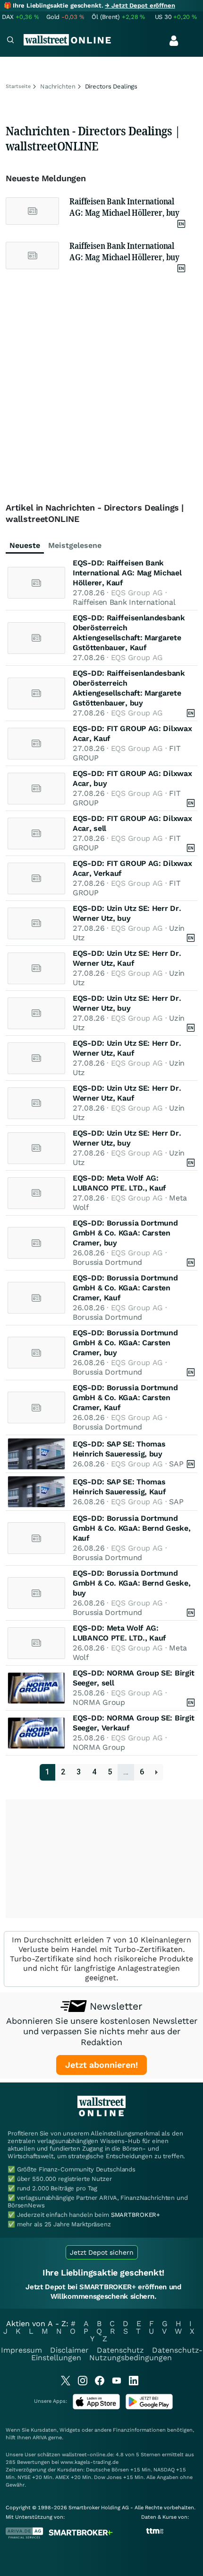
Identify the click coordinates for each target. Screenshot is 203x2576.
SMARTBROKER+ (135, 2215)
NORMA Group (99, 1702)
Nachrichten (58, 86)
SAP (176, 1464)
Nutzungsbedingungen (131, 2358)
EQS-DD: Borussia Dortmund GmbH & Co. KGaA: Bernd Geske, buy (131, 1583)
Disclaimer (69, 2350)
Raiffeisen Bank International (124, 602)
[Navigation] (10, 41)
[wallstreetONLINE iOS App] (96, 2407)
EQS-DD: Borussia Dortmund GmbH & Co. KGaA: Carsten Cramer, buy (125, 1233)
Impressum (21, 2350)
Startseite (18, 86)
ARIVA (40, 2438)
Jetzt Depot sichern (102, 2252)
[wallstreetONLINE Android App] (149, 2407)
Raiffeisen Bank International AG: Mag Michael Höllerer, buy (124, 207)
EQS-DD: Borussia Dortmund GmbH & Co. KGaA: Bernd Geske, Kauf (131, 1528)
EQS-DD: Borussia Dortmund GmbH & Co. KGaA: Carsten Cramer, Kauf (125, 1288)
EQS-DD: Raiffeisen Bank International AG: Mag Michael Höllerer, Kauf (127, 573)
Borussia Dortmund (107, 1262)
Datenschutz (120, 2350)
